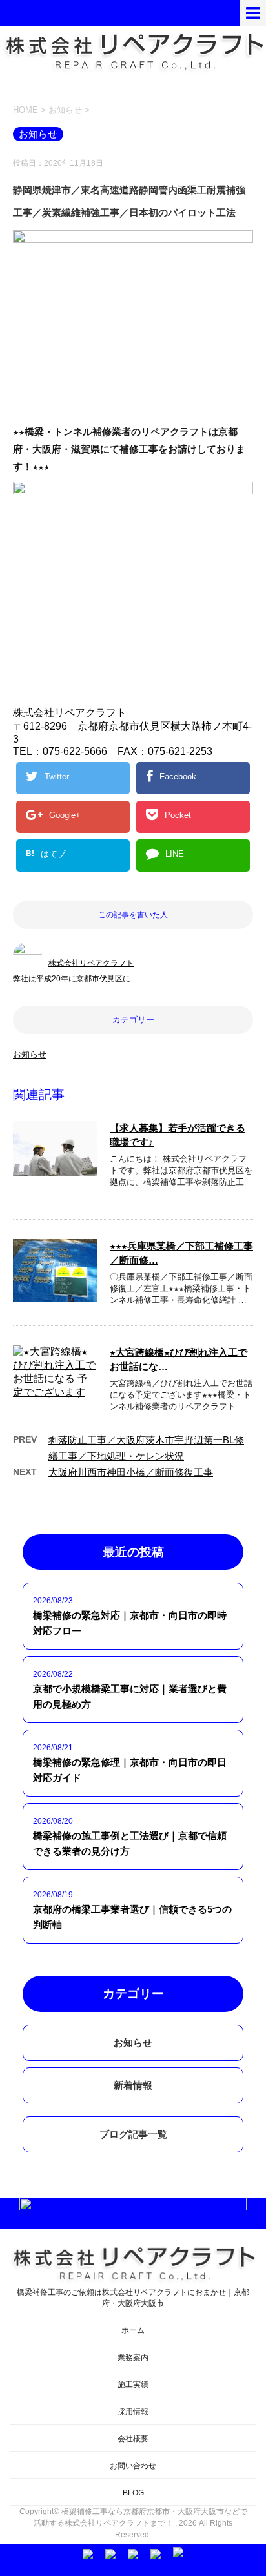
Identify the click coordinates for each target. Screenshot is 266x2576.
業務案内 (133, 2357)
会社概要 (133, 2439)
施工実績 (133, 2385)
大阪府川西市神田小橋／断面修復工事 (131, 1472)
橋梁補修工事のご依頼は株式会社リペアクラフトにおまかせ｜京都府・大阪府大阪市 (133, 2298)
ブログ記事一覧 (133, 2134)
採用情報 (133, 2412)
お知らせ (30, 1054)
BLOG (133, 2493)
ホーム (133, 2330)
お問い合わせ (133, 2466)
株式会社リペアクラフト (91, 963)
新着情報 (133, 2085)
